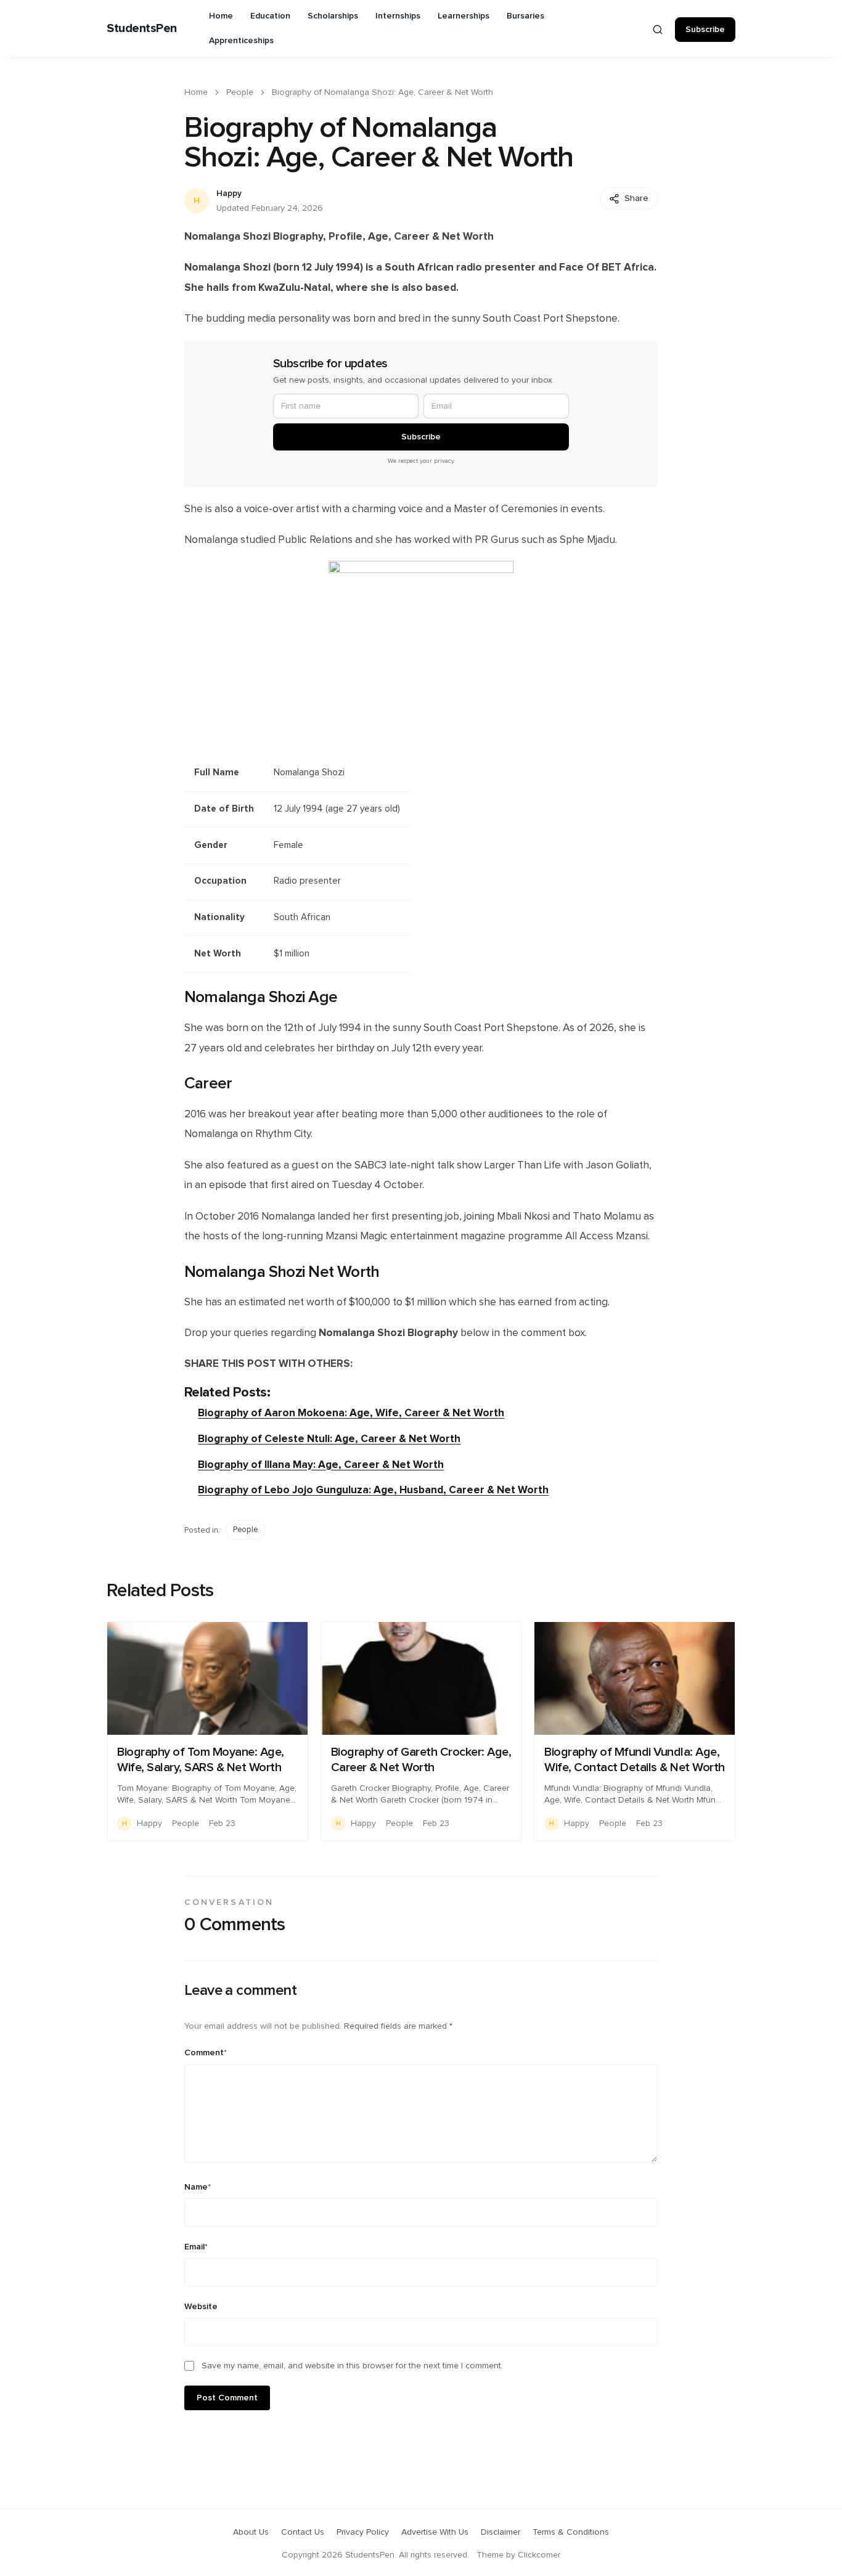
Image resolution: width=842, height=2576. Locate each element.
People (240, 92)
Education (270, 16)
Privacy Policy (363, 2532)
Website (201, 2307)
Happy (229, 194)
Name (198, 2187)
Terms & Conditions (571, 2532)
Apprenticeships (241, 41)
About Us (251, 2532)
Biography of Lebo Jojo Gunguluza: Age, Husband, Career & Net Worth (373, 1490)
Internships (398, 16)
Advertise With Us (435, 2532)
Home (221, 16)
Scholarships (333, 16)
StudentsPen (142, 28)
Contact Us (303, 2532)
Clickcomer (539, 2555)
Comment (206, 2053)
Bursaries (525, 16)
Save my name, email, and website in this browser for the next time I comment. (352, 2366)
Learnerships (464, 16)
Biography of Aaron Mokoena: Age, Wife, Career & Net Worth (351, 1413)
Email (196, 2247)
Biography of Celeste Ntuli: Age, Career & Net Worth (329, 1439)
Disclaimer (501, 2532)
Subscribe (705, 30)
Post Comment (227, 2398)
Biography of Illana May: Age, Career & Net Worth (321, 1465)
